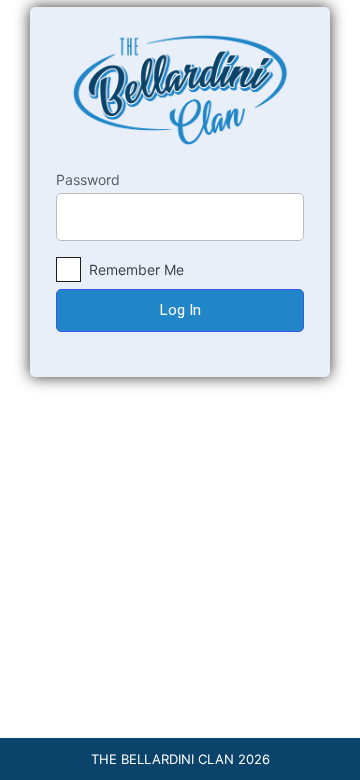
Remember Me (134, 269)
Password (88, 179)
